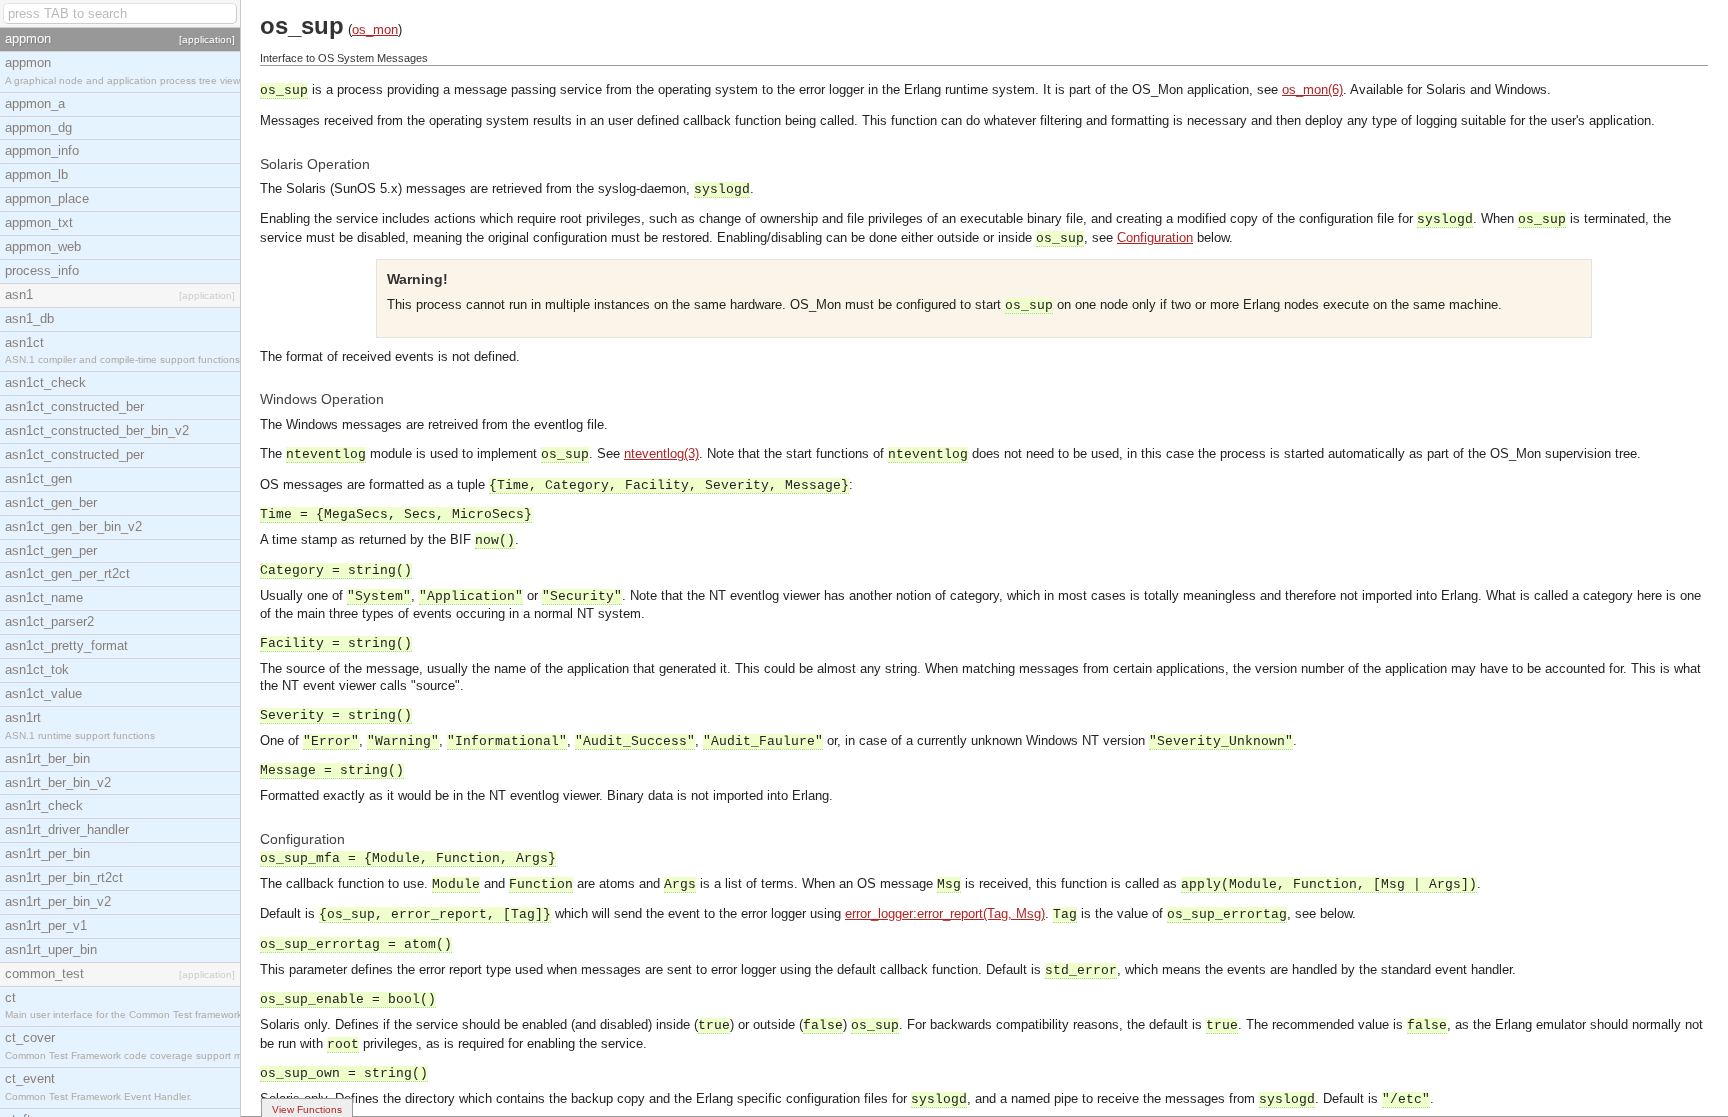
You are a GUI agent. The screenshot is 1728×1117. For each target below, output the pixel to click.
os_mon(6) (1312, 89)
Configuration (1155, 237)
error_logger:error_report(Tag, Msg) (945, 913)
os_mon (375, 29)
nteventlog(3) (661, 453)
